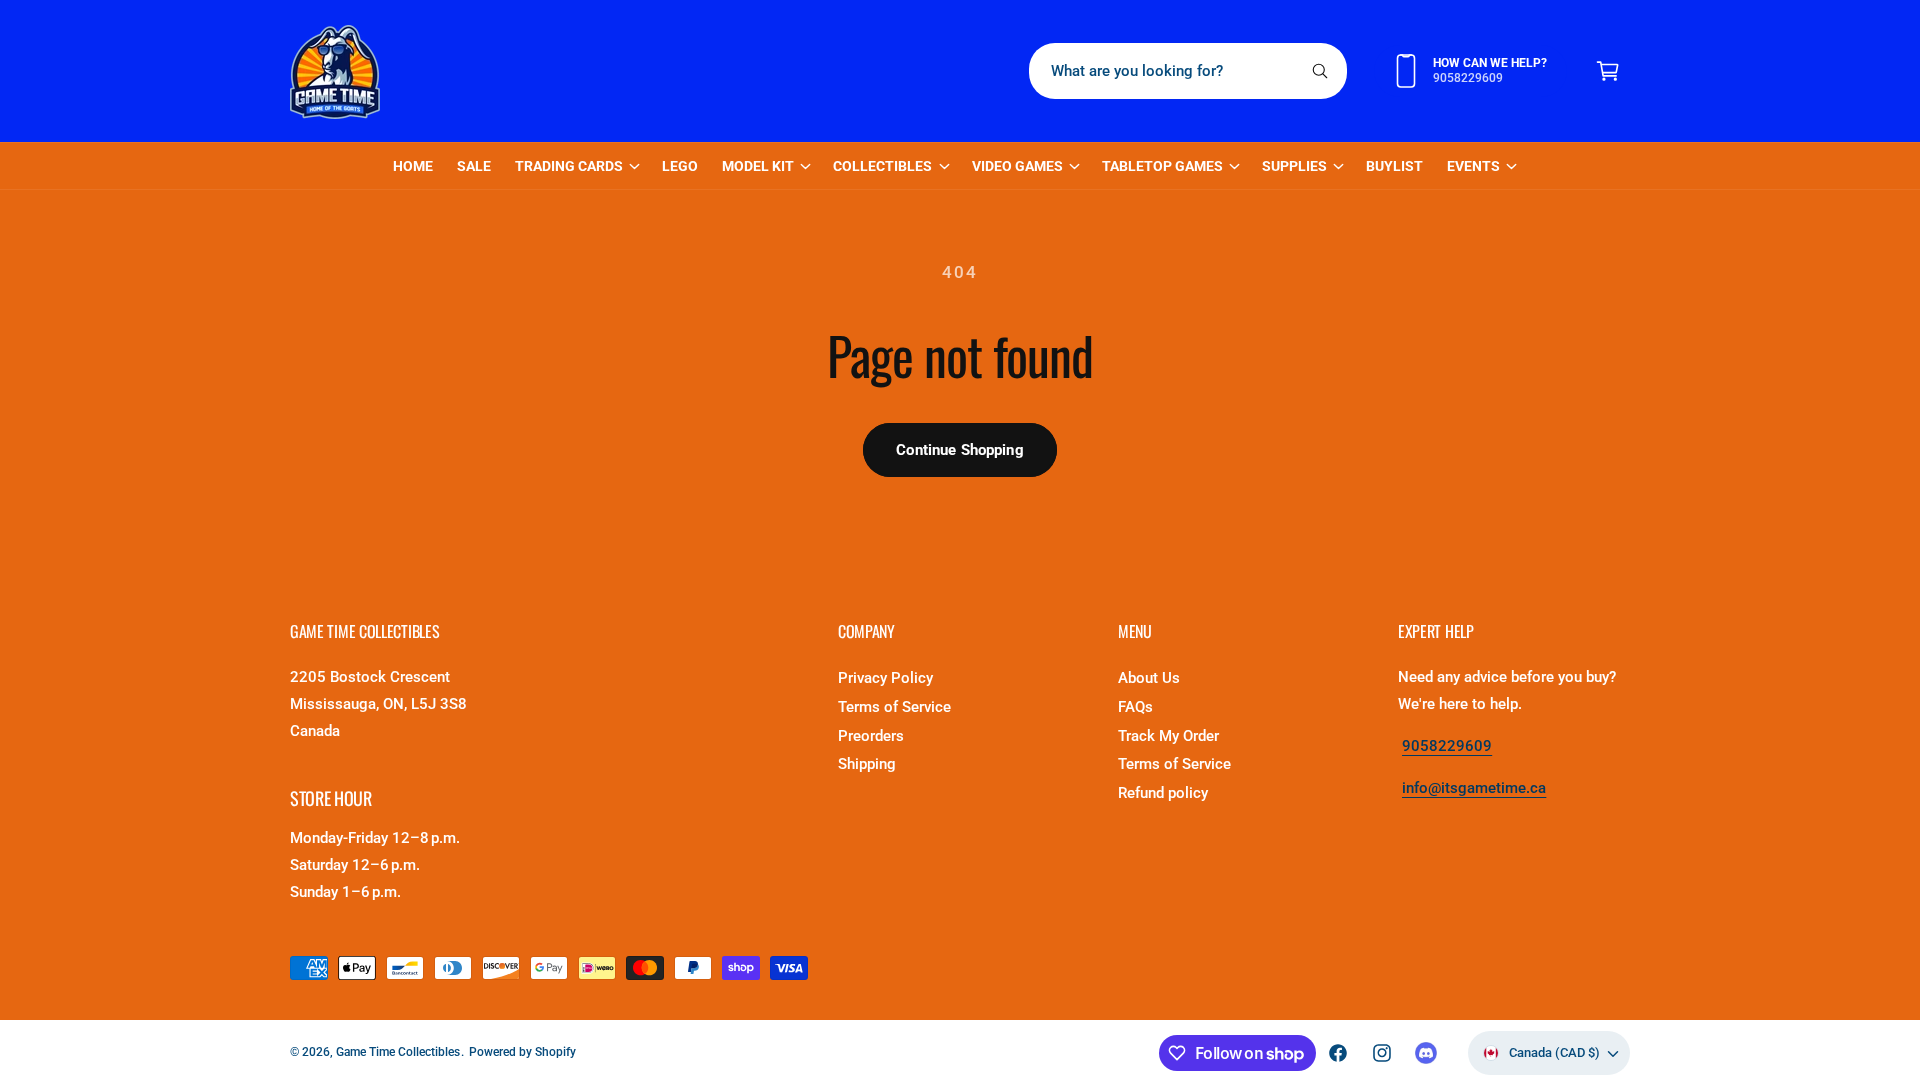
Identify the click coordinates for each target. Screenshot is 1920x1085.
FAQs (1135, 707)
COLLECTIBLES (882, 166)
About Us (1149, 678)
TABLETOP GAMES (1162, 166)
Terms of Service (894, 707)
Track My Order (1168, 736)
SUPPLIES (1294, 166)
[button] (1608, 71)
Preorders (871, 736)
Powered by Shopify (522, 1052)
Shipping (867, 764)
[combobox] (1188, 71)
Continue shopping (960, 450)
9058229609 (1447, 746)
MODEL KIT (758, 166)
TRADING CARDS (569, 166)
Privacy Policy (885, 678)
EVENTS (1473, 166)
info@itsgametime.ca (1474, 788)
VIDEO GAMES (1017, 166)
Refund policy (1163, 793)
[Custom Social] (1426, 1053)
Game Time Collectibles (398, 1052)
